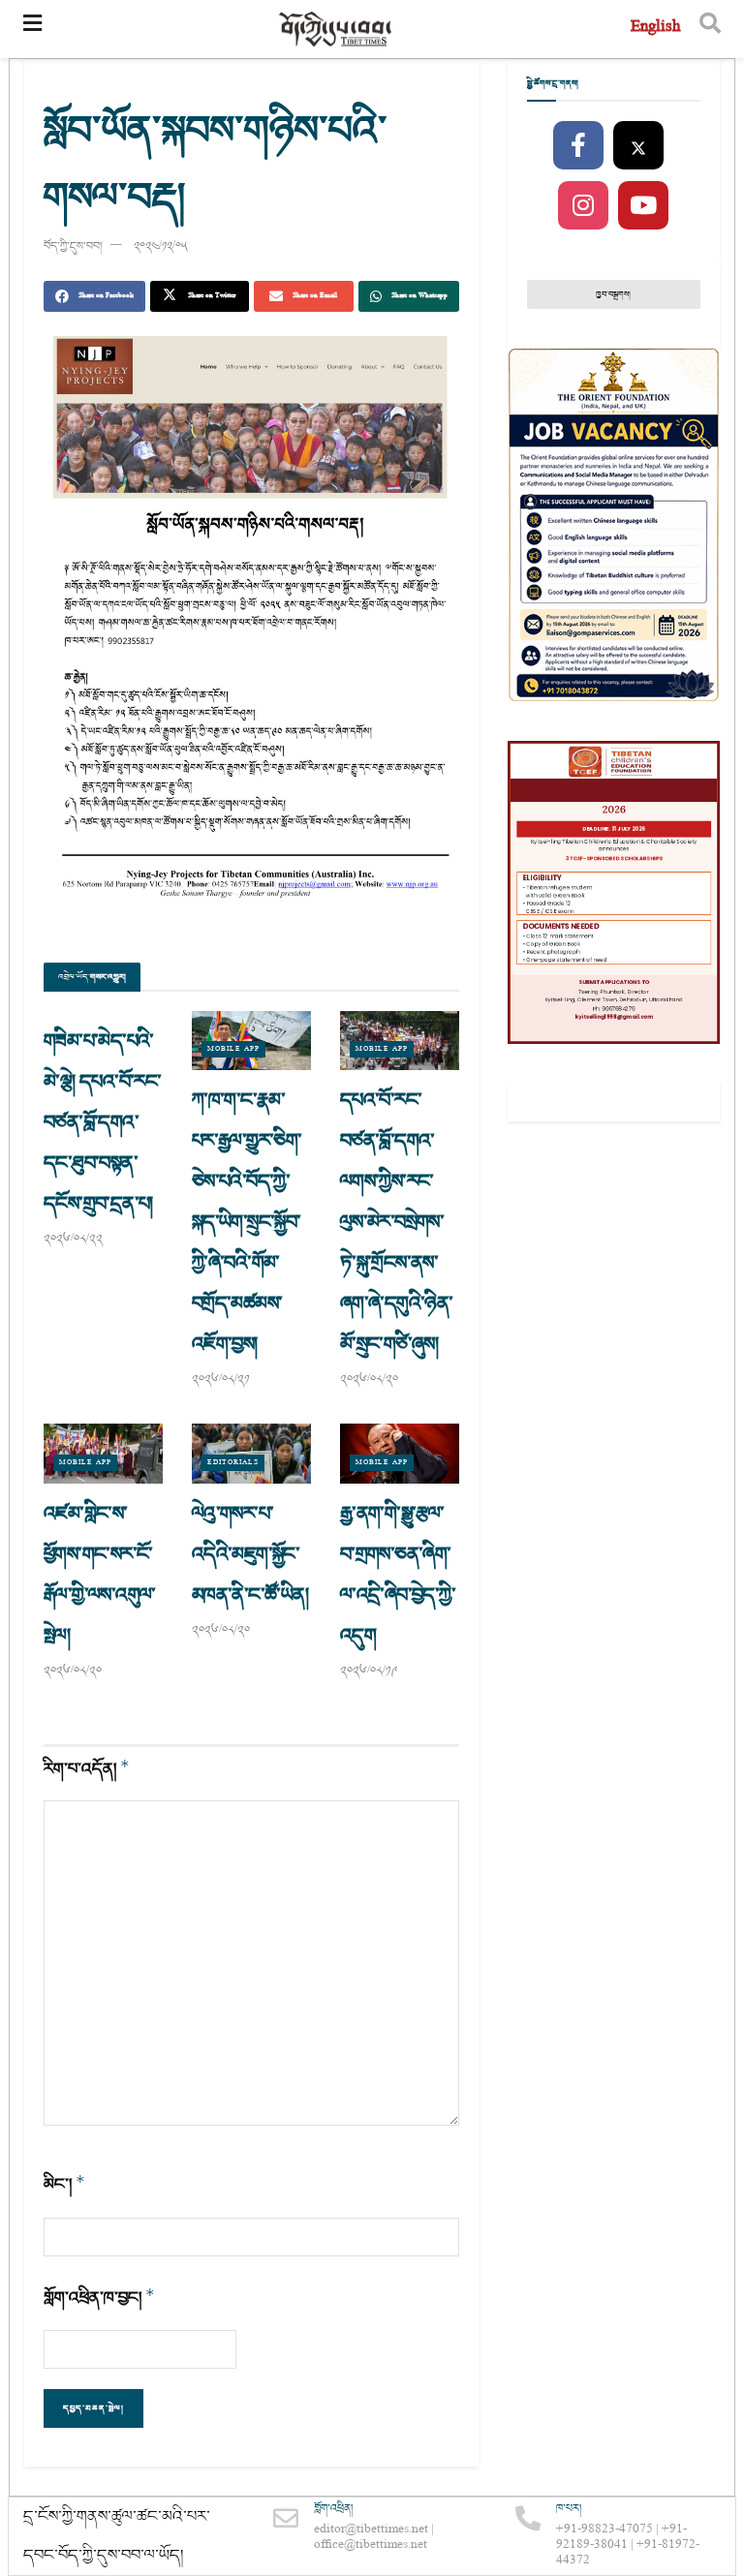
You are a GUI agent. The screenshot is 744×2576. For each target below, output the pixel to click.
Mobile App (233, 1049)
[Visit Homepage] (336, 30)
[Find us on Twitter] (638, 146)
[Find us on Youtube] (643, 206)
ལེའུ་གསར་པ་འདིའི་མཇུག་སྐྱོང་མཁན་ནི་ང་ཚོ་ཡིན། (250, 1554)
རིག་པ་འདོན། (87, 1769)
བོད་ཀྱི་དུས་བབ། (73, 246)
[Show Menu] (32, 29)
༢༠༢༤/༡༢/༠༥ (161, 246)
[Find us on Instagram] (583, 206)
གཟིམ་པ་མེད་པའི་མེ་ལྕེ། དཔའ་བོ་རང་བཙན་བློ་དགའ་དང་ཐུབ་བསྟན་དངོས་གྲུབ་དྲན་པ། (103, 1122)
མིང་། (64, 2184)
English (655, 29)
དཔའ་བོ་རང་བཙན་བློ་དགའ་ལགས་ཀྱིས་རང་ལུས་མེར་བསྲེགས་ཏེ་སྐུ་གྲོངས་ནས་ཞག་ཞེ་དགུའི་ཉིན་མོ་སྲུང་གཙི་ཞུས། (397, 1222)
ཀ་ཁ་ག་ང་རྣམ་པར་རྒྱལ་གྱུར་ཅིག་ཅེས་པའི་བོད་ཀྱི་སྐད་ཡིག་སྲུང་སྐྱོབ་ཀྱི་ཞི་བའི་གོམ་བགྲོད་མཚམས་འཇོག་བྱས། (247, 1222)
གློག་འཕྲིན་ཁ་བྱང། (99, 2298)
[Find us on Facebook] (578, 146)
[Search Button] (710, 29)
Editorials (233, 1463)
